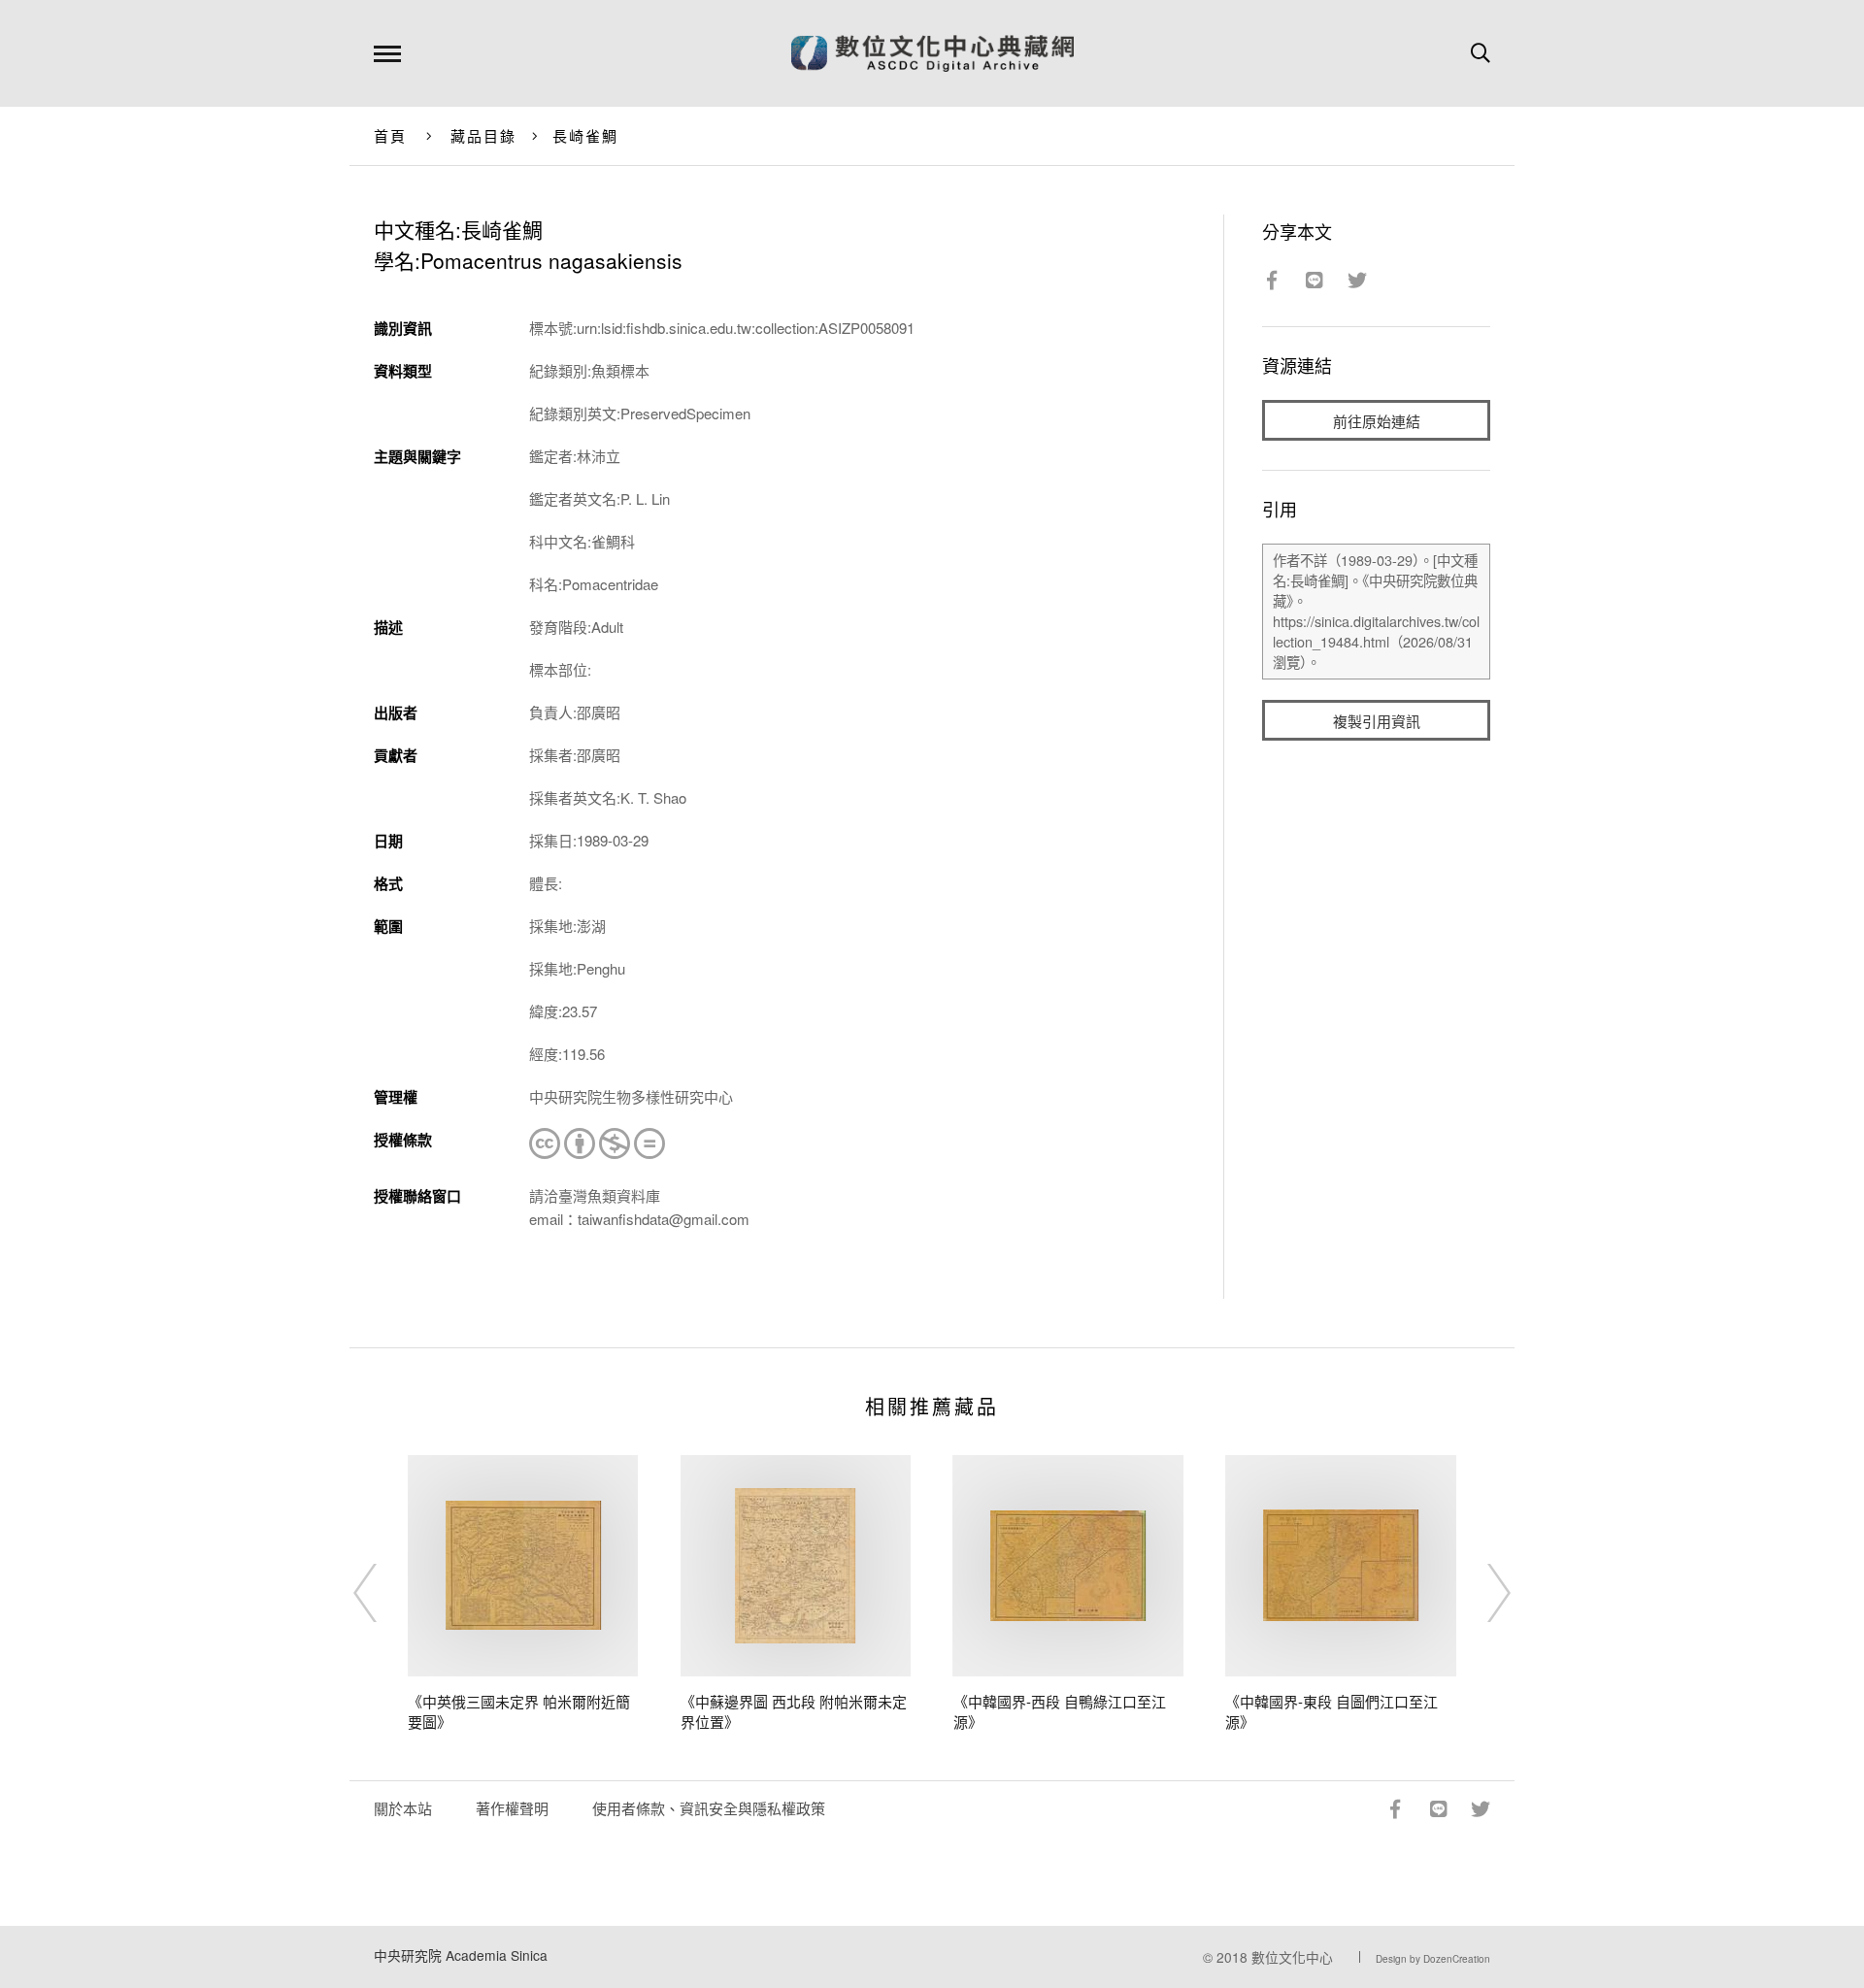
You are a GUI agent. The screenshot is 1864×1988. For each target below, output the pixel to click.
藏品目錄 (484, 135)
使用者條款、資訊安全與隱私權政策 (709, 1808)
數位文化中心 (1292, 1957)
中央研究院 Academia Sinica (461, 1955)
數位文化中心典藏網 (932, 53)
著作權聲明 (512, 1808)
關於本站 (403, 1808)
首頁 (391, 135)
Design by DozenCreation (1433, 1959)
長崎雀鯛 (586, 135)
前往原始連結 (1377, 421)
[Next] (1481, 1593)
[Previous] (383, 1593)
